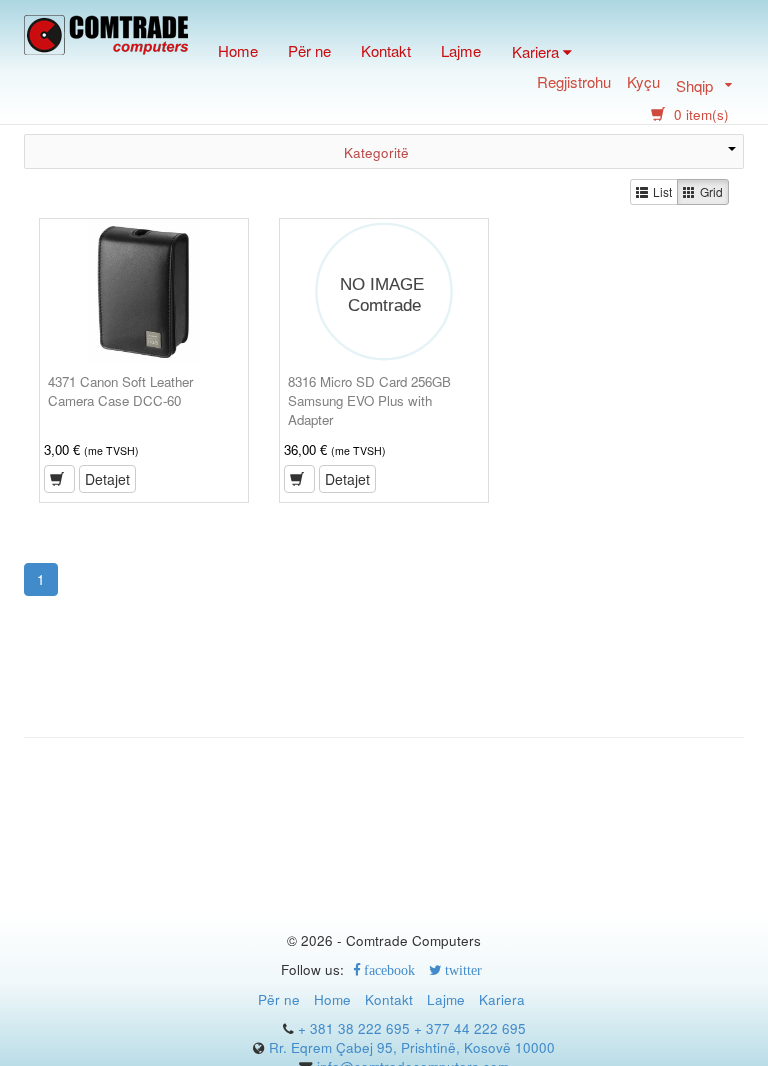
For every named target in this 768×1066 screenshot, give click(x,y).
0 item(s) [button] (699, 114)
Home (238, 50)
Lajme (461, 50)
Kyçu (643, 83)
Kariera (502, 999)
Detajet (107, 479)
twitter (462, 970)
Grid (711, 191)
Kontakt (386, 50)
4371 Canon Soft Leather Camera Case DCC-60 (120, 391)
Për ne (309, 50)
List (662, 191)
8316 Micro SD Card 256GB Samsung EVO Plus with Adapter (369, 401)
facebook (388, 970)
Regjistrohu (574, 83)
